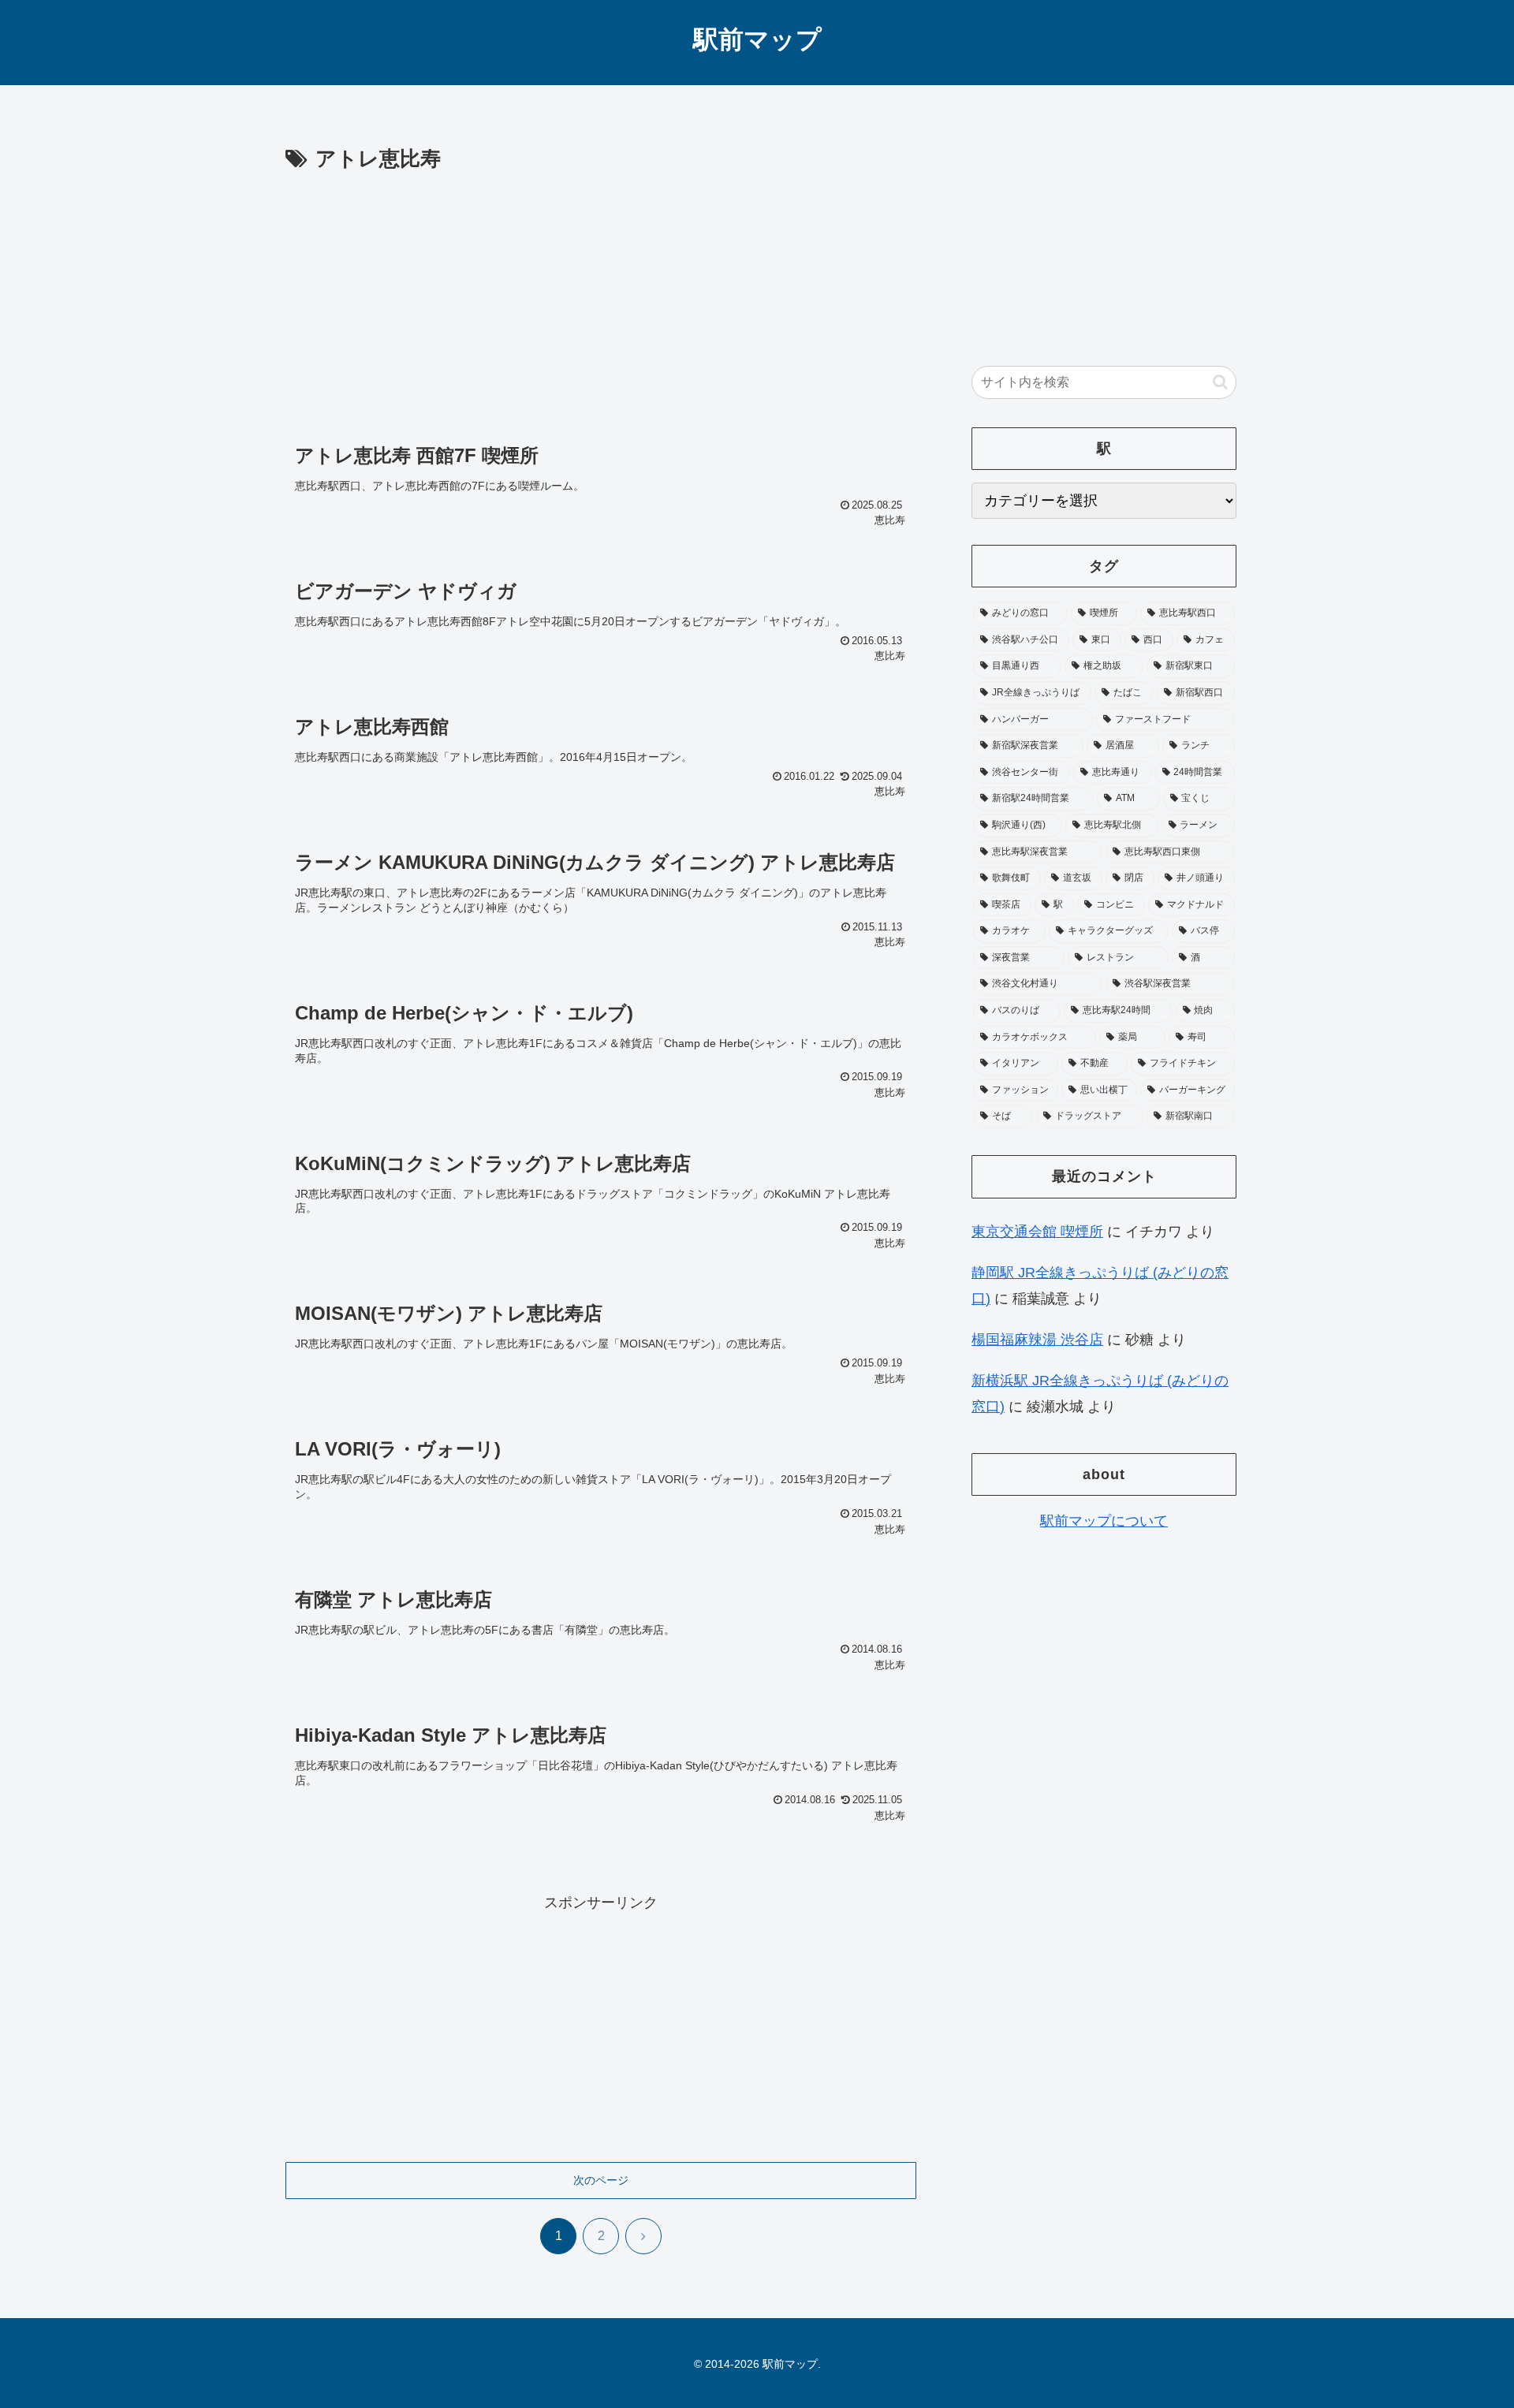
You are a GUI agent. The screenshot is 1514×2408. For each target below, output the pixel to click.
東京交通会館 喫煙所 (1037, 1232)
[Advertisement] (601, 295)
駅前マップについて (1104, 1521)
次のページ (601, 2180)
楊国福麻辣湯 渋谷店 (1037, 1340)
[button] (1220, 382)
